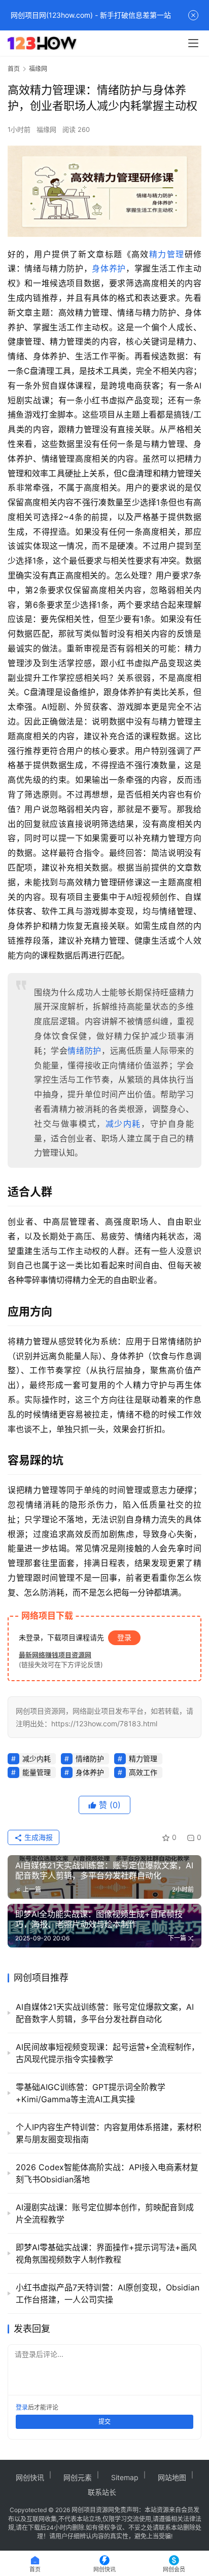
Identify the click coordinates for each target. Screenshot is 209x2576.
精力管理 (167, 254)
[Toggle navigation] (193, 43)
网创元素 (78, 2477)
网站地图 (172, 2477)
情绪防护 (84, 1051)
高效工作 (143, 1772)
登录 (124, 1637)
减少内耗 (123, 1124)
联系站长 (102, 2492)
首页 (14, 69)
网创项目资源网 (93, 2510)
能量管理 (37, 1772)
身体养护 (109, 268)
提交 (104, 2422)
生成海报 (38, 1837)
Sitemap (125, 2477)
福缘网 (46, 129)
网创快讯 (30, 2477)
